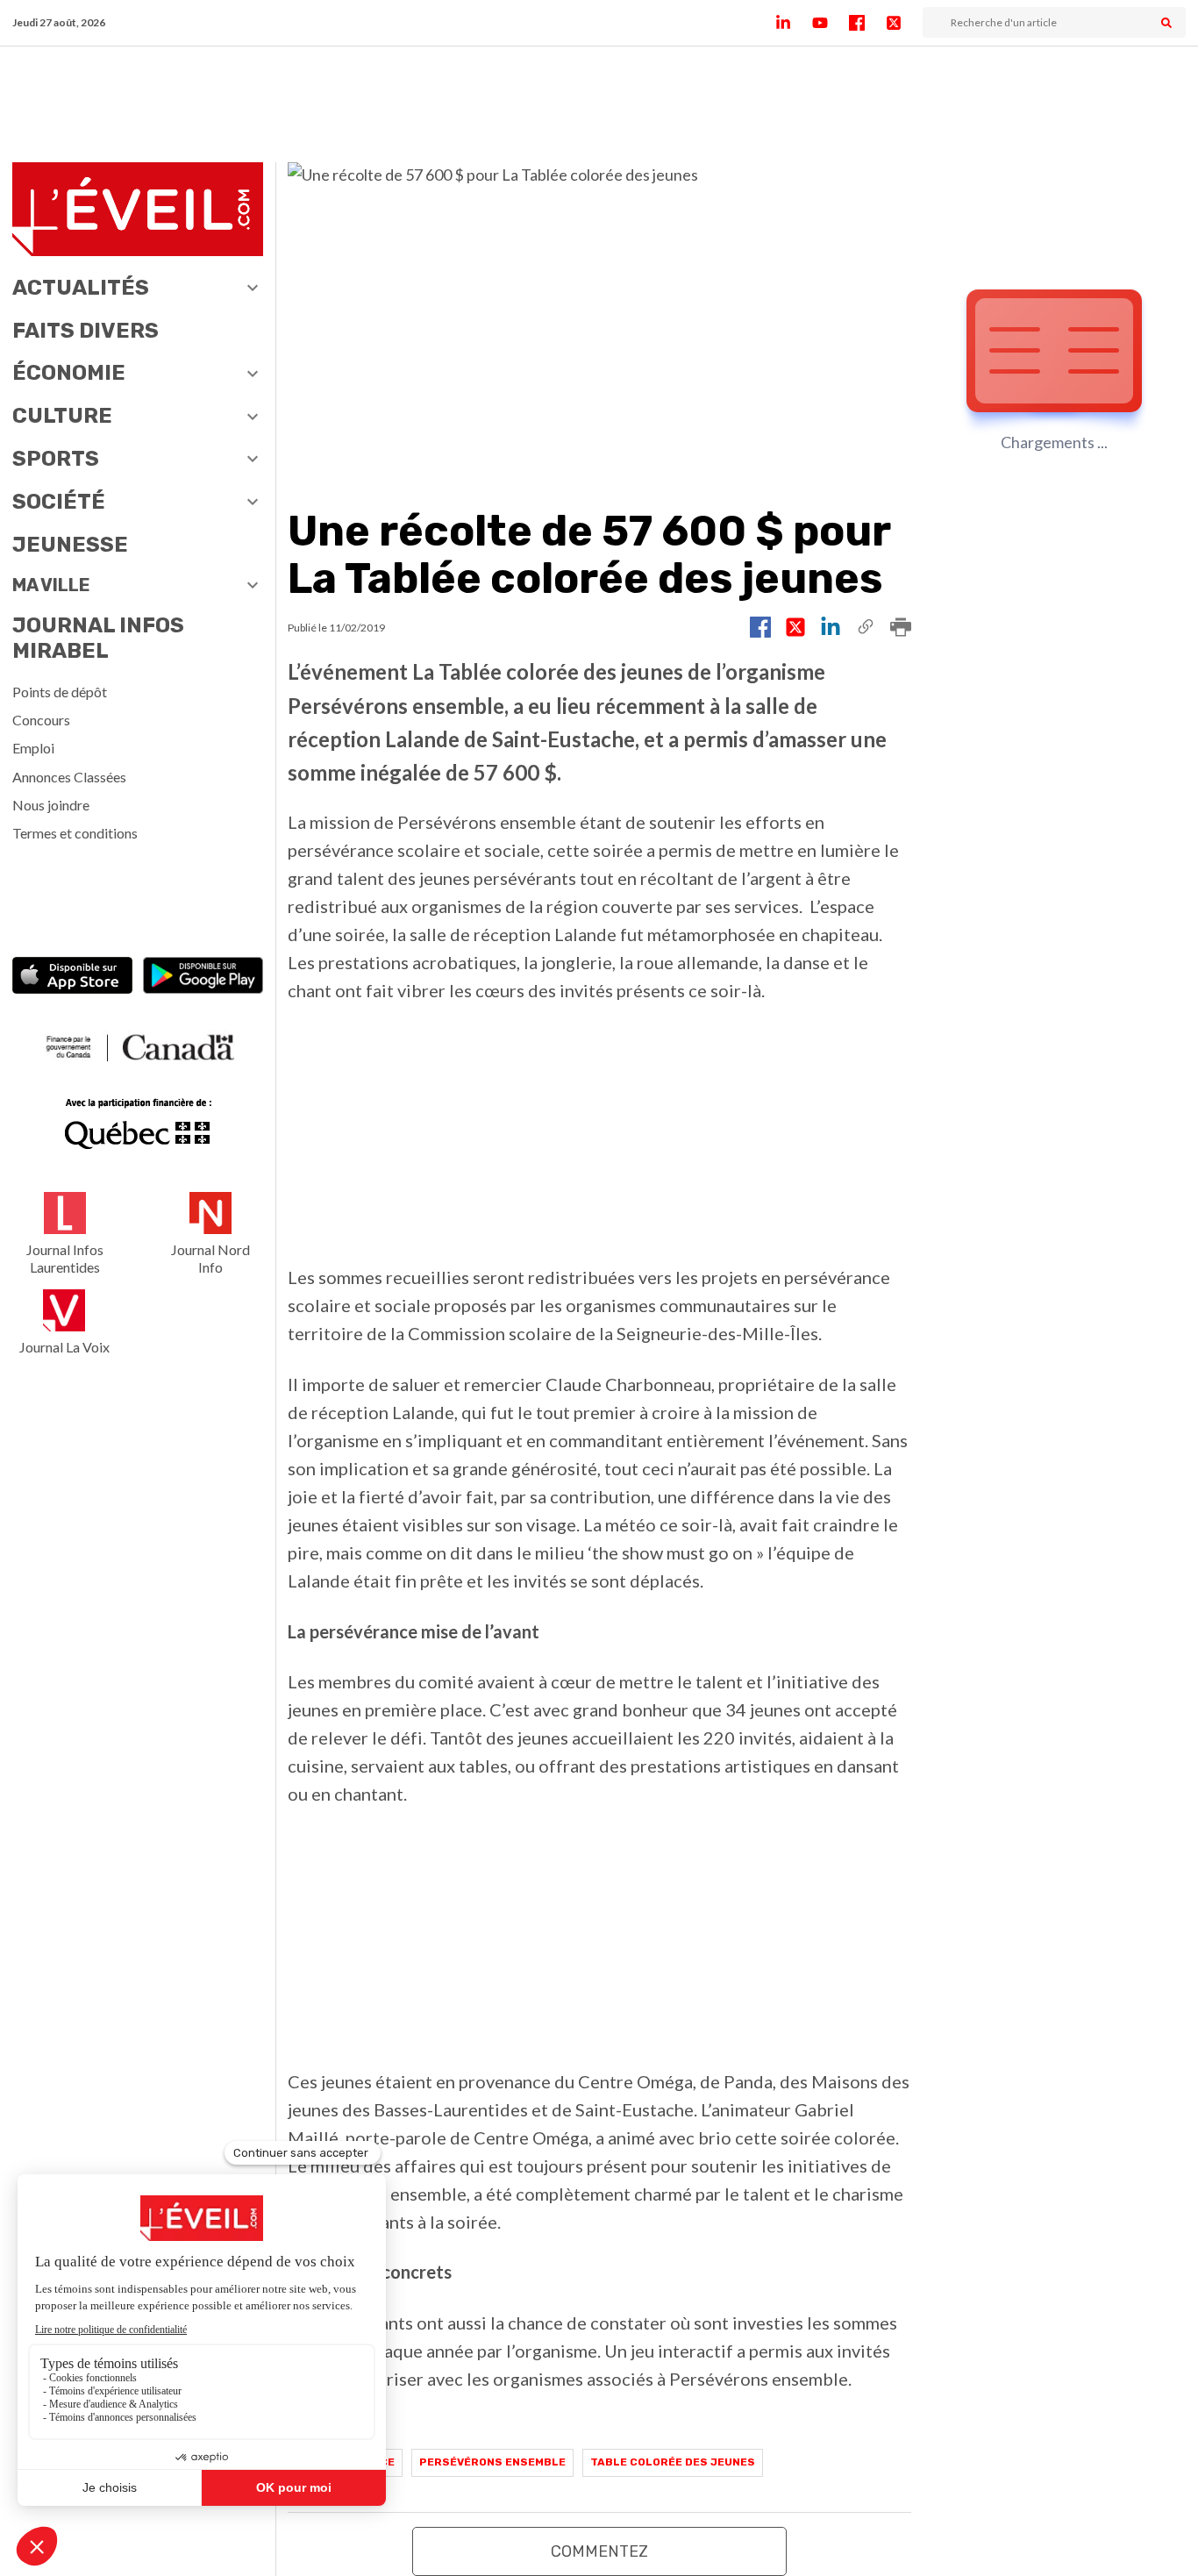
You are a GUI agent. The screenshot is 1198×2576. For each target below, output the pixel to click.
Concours (41, 720)
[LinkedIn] (794, 23)
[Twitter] (904, 23)
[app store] (72, 978)
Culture (62, 416)
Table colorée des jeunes (673, 2462)
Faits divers (86, 331)
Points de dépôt (60, 692)
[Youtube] (831, 23)
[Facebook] (867, 23)
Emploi (33, 748)
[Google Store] (203, 978)
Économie (69, 373)
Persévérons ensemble (492, 2462)
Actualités (81, 288)
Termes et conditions (75, 833)
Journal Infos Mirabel (98, 638)
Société (59, 502)
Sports (56, 459)
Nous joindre (51, 805)
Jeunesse (70, 545)
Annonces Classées (69, 777)
